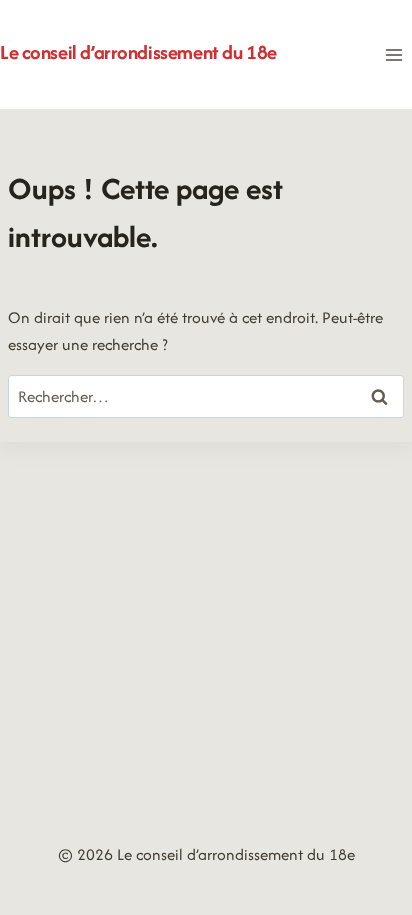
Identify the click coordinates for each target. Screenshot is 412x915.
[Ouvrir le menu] (393, 54)
